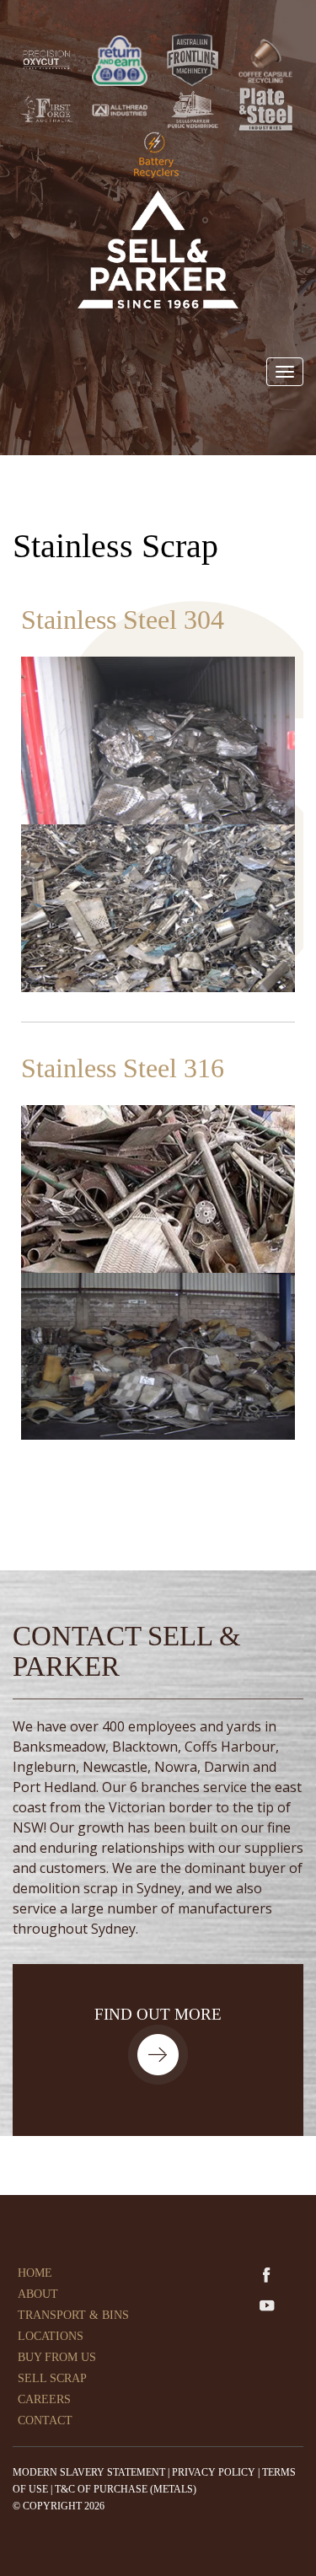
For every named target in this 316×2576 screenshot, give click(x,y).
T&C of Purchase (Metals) (126, 2489)
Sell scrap (52, 2378)
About (38, 2294)
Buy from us (57, 2357)
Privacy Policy (214, 2472)
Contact (45, 2420)
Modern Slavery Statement (89, 2472)
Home (35, 2273)
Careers (44, 2399)
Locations (51, 2336)
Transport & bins (73, 2315)
